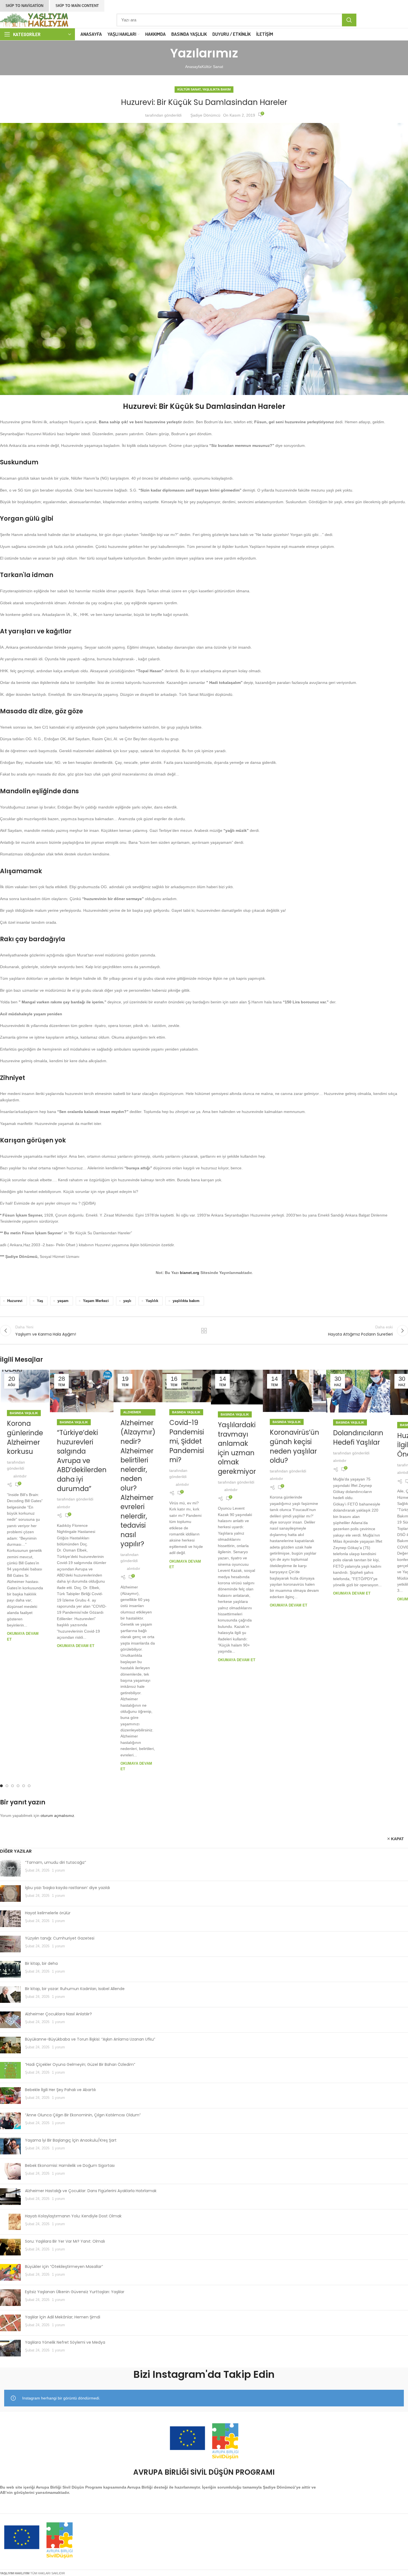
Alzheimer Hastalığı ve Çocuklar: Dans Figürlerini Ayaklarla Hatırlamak (91, 2191)
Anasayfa (193, 67)
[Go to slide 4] (18, 1786)
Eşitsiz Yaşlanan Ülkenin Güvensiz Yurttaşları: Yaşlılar (75, 2292)
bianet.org (190, 1273)
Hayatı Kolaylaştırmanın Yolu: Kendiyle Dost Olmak (73, 2216)
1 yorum (58, 1870)
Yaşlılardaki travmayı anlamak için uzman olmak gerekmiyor (237, 1448)
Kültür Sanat (212, 67)
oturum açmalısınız (57, 1815)
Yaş (40, 1301)
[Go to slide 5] (24, 1786)
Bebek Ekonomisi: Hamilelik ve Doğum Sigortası (70, 2165)
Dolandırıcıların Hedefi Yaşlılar (358, 1438)
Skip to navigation (24, 6)
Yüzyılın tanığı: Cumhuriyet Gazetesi (60, 1938)
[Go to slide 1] (1, 1786)
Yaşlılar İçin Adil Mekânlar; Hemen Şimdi (63, 2317)
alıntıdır (20, 1476)
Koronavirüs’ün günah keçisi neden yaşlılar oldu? (294, 1446)
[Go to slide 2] (7, 1786)
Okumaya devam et (76, 1646)
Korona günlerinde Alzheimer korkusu (25, 1437)
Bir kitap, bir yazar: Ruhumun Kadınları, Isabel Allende (75, 1989)
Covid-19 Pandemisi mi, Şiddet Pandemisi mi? (187, 1441)
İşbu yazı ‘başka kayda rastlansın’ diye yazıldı (67, 1888)
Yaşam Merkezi (96, 1301)
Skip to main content (77, 6)
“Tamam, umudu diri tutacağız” (56, 1862)
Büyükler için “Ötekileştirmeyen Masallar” (64, 2267)
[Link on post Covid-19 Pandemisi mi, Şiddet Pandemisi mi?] (187, 1386)
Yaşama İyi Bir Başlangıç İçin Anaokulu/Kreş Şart (71, 2140)
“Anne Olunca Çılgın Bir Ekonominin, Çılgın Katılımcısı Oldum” (83, 2115)
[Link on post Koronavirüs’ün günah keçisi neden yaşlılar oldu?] (294, 1391)
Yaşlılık (152, 1301)
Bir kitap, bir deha (41, 1963)
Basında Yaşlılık (24, 1413)
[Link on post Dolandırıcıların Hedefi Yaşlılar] (358, 1391)
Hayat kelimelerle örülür (48, 1913)
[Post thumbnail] (10, 1868)
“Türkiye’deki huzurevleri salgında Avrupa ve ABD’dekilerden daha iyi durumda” (82, 1461)
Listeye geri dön (204, 1331)
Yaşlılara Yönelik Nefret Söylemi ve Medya (65, 2342)
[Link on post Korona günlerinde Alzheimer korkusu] (25, 1386)
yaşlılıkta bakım (186, 1301)
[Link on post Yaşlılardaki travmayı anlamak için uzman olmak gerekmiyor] (237, 1387)
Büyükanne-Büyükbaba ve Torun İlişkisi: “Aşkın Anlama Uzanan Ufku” (90, 2039)
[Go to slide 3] (12, 1786)
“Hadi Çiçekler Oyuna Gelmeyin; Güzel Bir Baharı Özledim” (80, 2064)
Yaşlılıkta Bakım (216, 89)
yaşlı (127, 1301)
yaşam (63, 1301)
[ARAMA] (349, 20)
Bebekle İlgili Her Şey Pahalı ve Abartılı (60, 2090)
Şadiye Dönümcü (205, 115)
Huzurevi (15, 1301)
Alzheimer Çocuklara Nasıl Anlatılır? (58, 2014)
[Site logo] (35, 19)
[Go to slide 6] (29, 1786)
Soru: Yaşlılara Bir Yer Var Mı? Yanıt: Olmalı (65, 2241)
